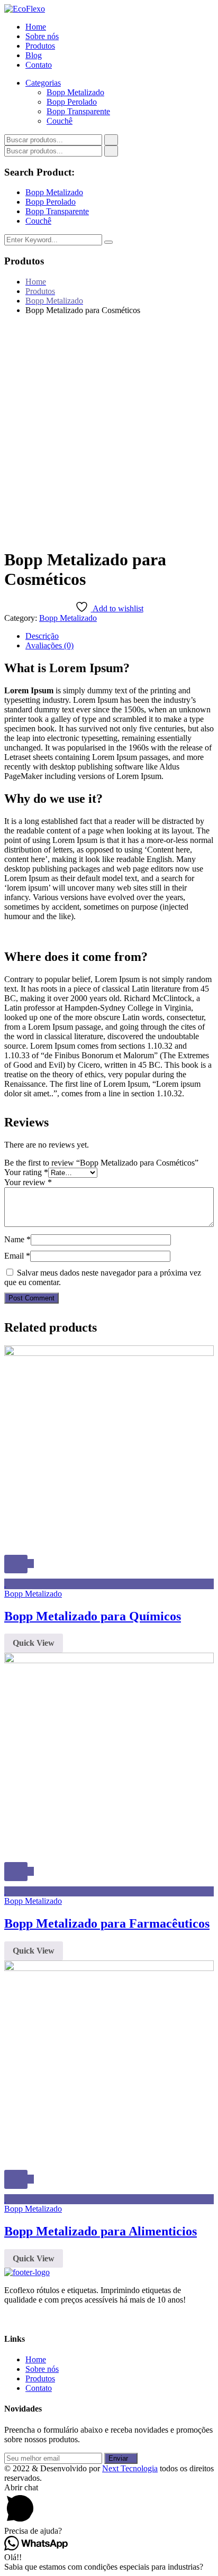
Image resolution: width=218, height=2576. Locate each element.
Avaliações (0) (49, 645)
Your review (28, 1182)
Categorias (43, 83)
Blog (34, 55)
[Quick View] (16, 1564)
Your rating (26, 1172)
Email (17, 1256)
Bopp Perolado (72, 102)
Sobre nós (42, 36)
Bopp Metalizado (75, 92)
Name (17, 1239)
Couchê (60, 121)
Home (36, 27)
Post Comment (31, 1298)
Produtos (40, 46)
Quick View (34, 1643)
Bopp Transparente (78, 111)
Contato (39, 65)
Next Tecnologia (130, 2468)
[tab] (120, 636)
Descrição (42, 636)
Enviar (118, 2458)
